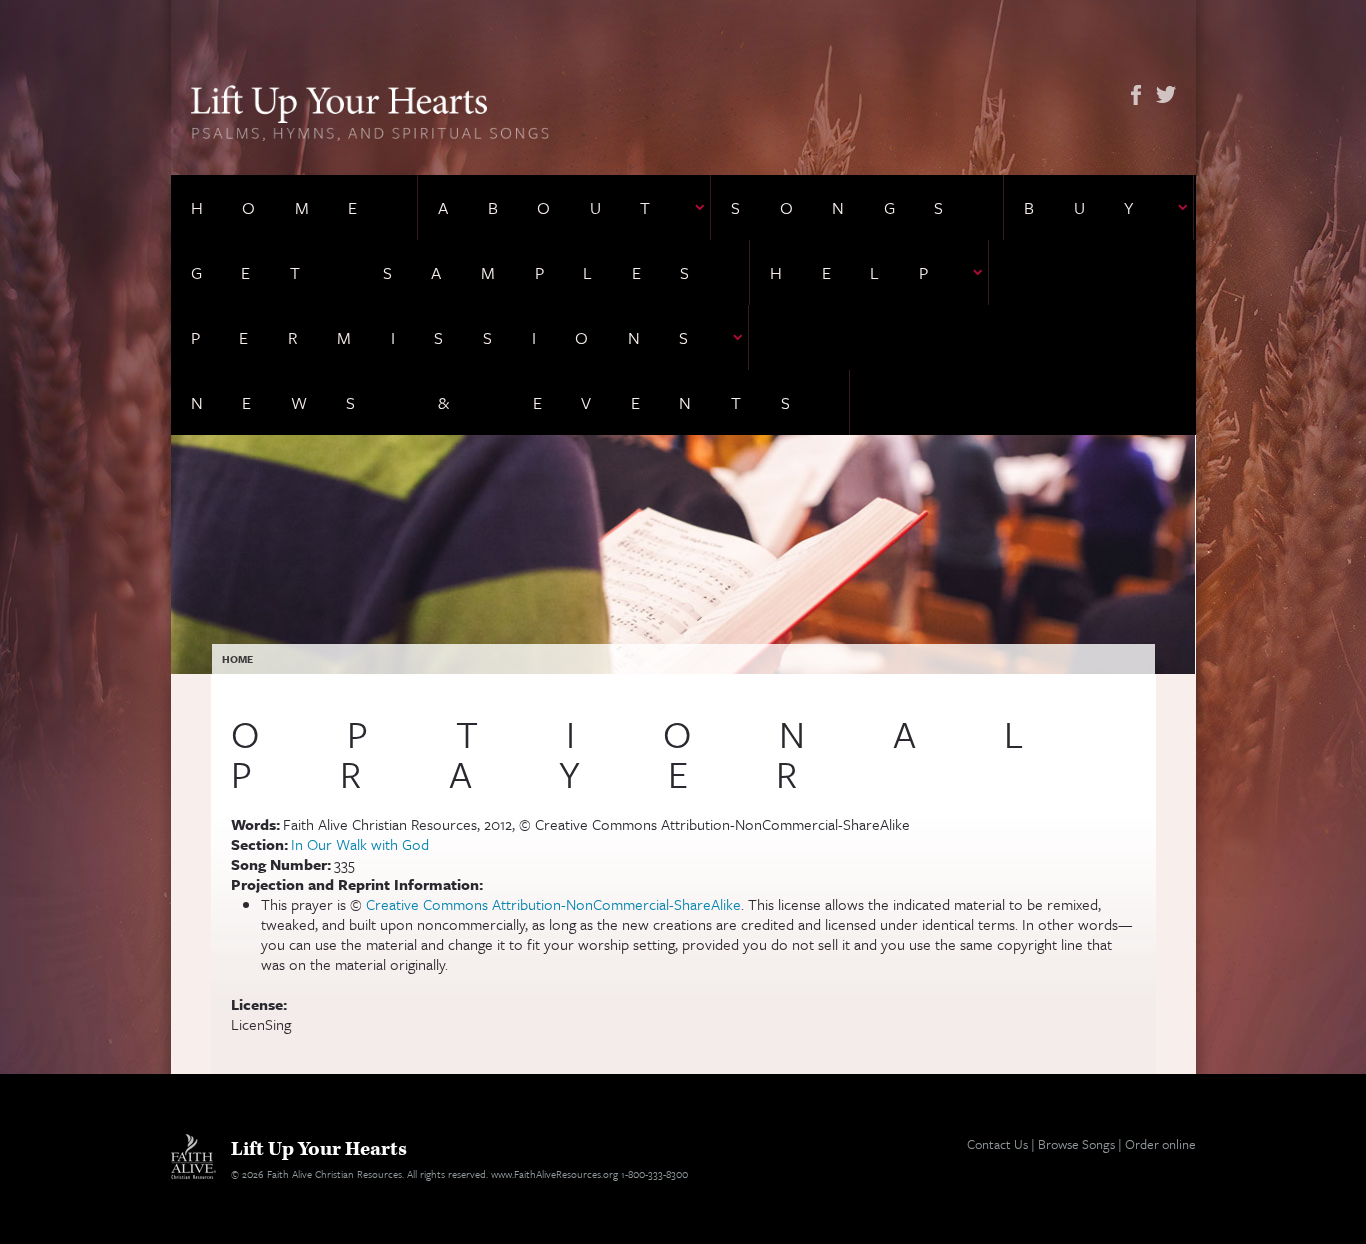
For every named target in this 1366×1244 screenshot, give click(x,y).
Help (868, 272)
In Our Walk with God (360, 844)
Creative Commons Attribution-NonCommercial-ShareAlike (553, 904)
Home (294, 207)
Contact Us (997, 1144)
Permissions (460, 337)
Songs (857, 207)
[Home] (370, 111)
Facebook (1136, 95)
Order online (1160, 1144)
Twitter (1166, 95)
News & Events (510, 402)
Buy (1098, 207)
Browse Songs (1076, 1144)
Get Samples (460, 272)
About (564, 207)
